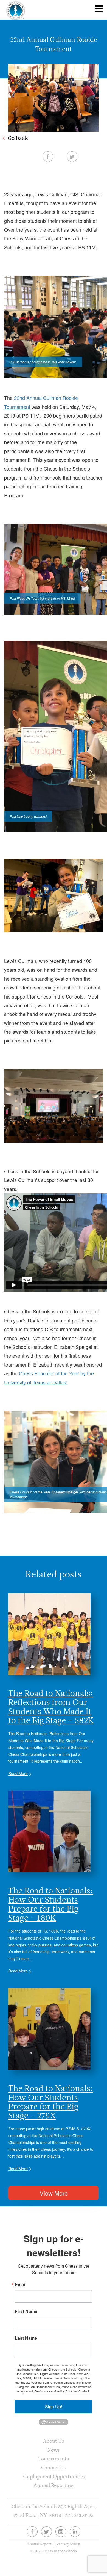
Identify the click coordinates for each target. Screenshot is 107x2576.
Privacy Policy (68, 2544)
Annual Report (39, 2544)
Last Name (26, 2338)
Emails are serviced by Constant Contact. (62, 2391)
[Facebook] (32, 2532)
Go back (18, 138)
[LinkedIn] (75, 2532)
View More (54, 2193)
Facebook (48, 156)
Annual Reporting (54, 2485)
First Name (26, 2311)
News (54, 2450)
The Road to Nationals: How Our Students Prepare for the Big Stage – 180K (51, 1904)
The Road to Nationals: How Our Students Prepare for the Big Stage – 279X (51, 2102)
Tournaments (54, 2459)
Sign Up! (54, 2407)
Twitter (72, 156)
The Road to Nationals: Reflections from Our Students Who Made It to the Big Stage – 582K (51, 1707)
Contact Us (54, 2467)
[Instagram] (61, 2532)
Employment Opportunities (54, 2476)
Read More (18, 1773)
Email (21, 2285)
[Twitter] (47, 2532)
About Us (54, 2441)
